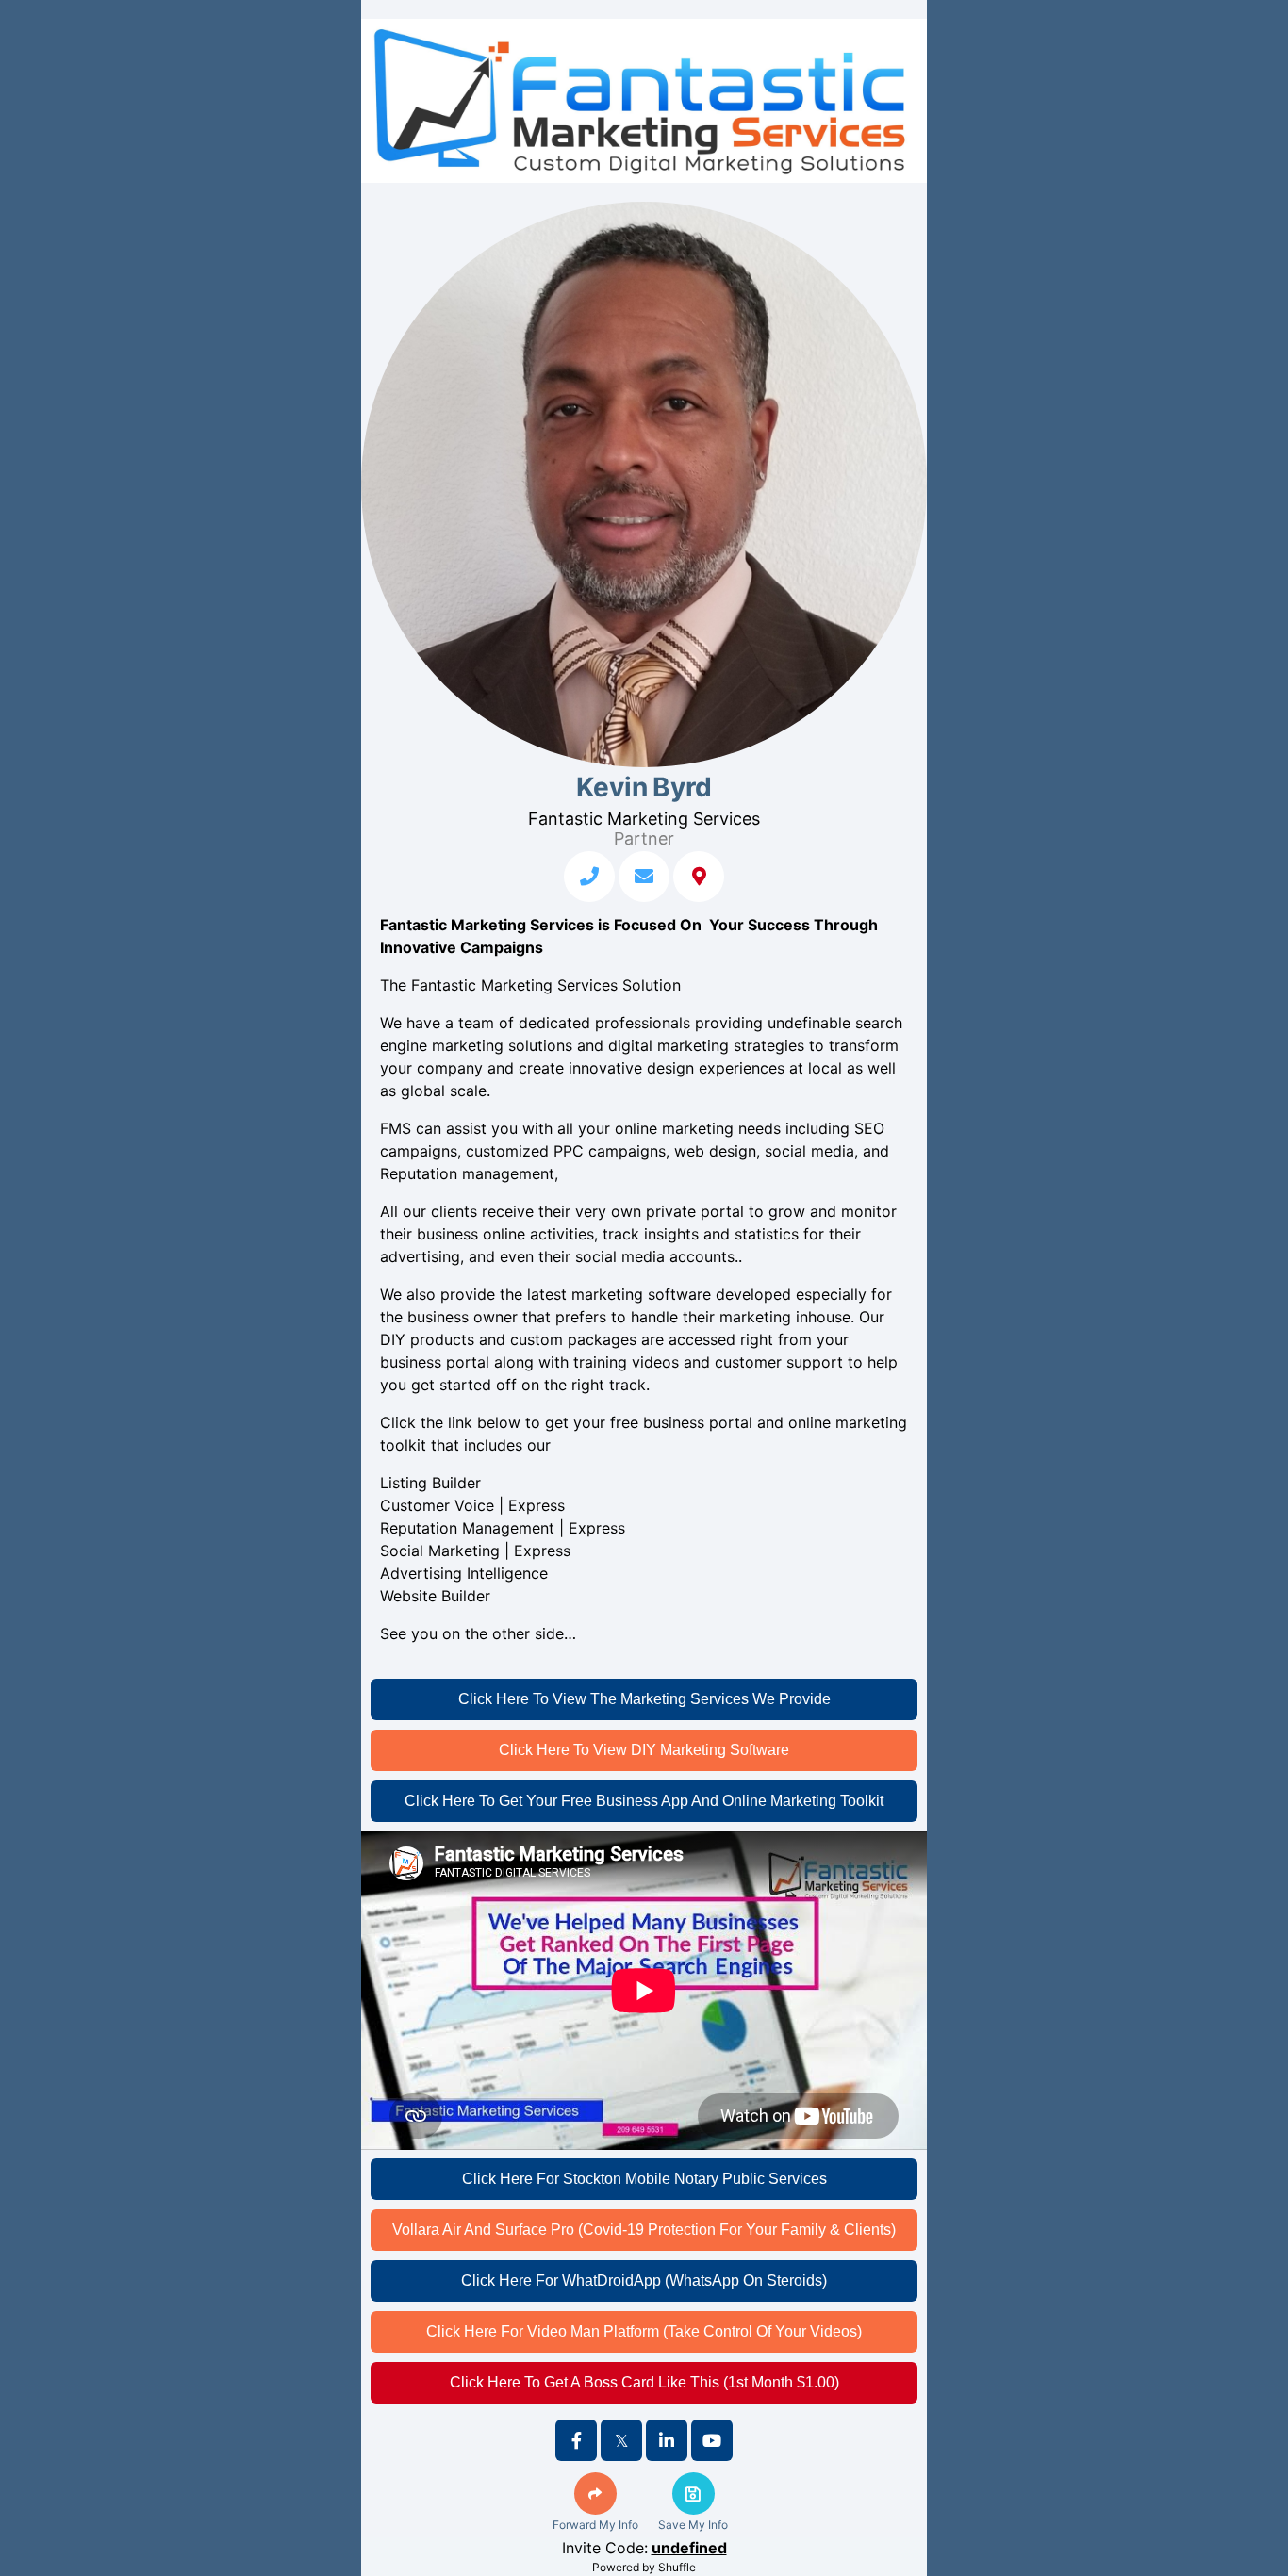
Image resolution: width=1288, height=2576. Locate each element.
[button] (595, 2494)
